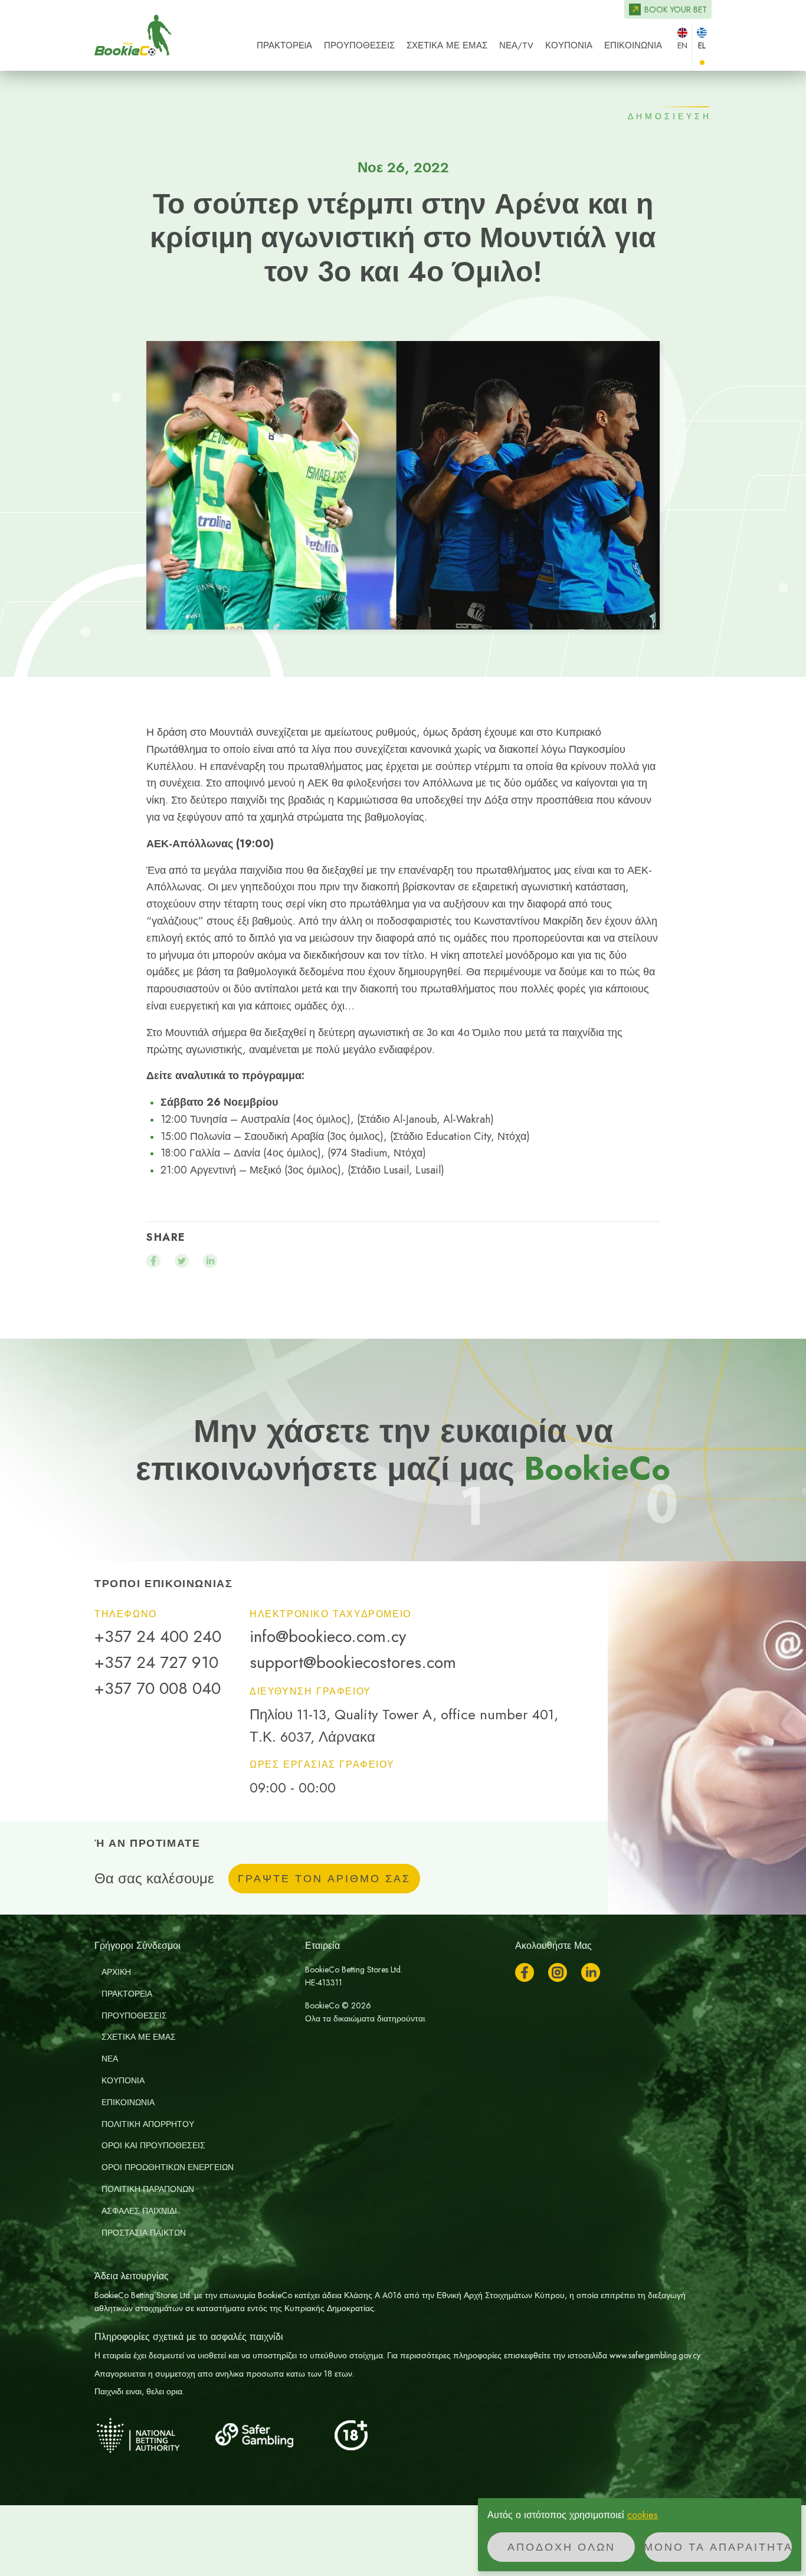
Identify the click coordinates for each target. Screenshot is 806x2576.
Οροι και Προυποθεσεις (153, 2145)
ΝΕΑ (110, 2059)
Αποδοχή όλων (561, 2547)
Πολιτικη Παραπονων (148, 2189)
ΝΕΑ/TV (516, 45)
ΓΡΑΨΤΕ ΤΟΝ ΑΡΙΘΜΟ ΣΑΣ (324, 1879)
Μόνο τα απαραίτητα (718, 2547)
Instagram (558, 1972)
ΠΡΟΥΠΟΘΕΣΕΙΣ (359, 45)
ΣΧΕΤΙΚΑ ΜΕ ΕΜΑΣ (447, 45)
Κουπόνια (569, 45)
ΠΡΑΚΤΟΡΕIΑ (284, 45)
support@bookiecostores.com (353, 1663)
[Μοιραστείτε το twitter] (182, 1261)
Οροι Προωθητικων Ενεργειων (168, 2167)
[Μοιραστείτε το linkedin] (210, 1261)
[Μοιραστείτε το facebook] (153, 1261)
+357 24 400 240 (158, 1637)
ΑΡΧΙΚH (116, 1972)
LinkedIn (591, 1972)
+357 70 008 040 (158, 1689)
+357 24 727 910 (156, 1663)
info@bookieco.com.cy (328, 1637)
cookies (643, 2515)
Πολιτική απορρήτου (148, 2124)
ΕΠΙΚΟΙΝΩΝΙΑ (633, 45)
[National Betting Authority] (153, 2435)
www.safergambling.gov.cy (655, 2355)
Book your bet (676, 9)
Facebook (525, 1972)
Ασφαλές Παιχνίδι (139, 2211)
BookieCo (133, 35)
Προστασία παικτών (144, 2233)
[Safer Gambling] (271, 2435)
